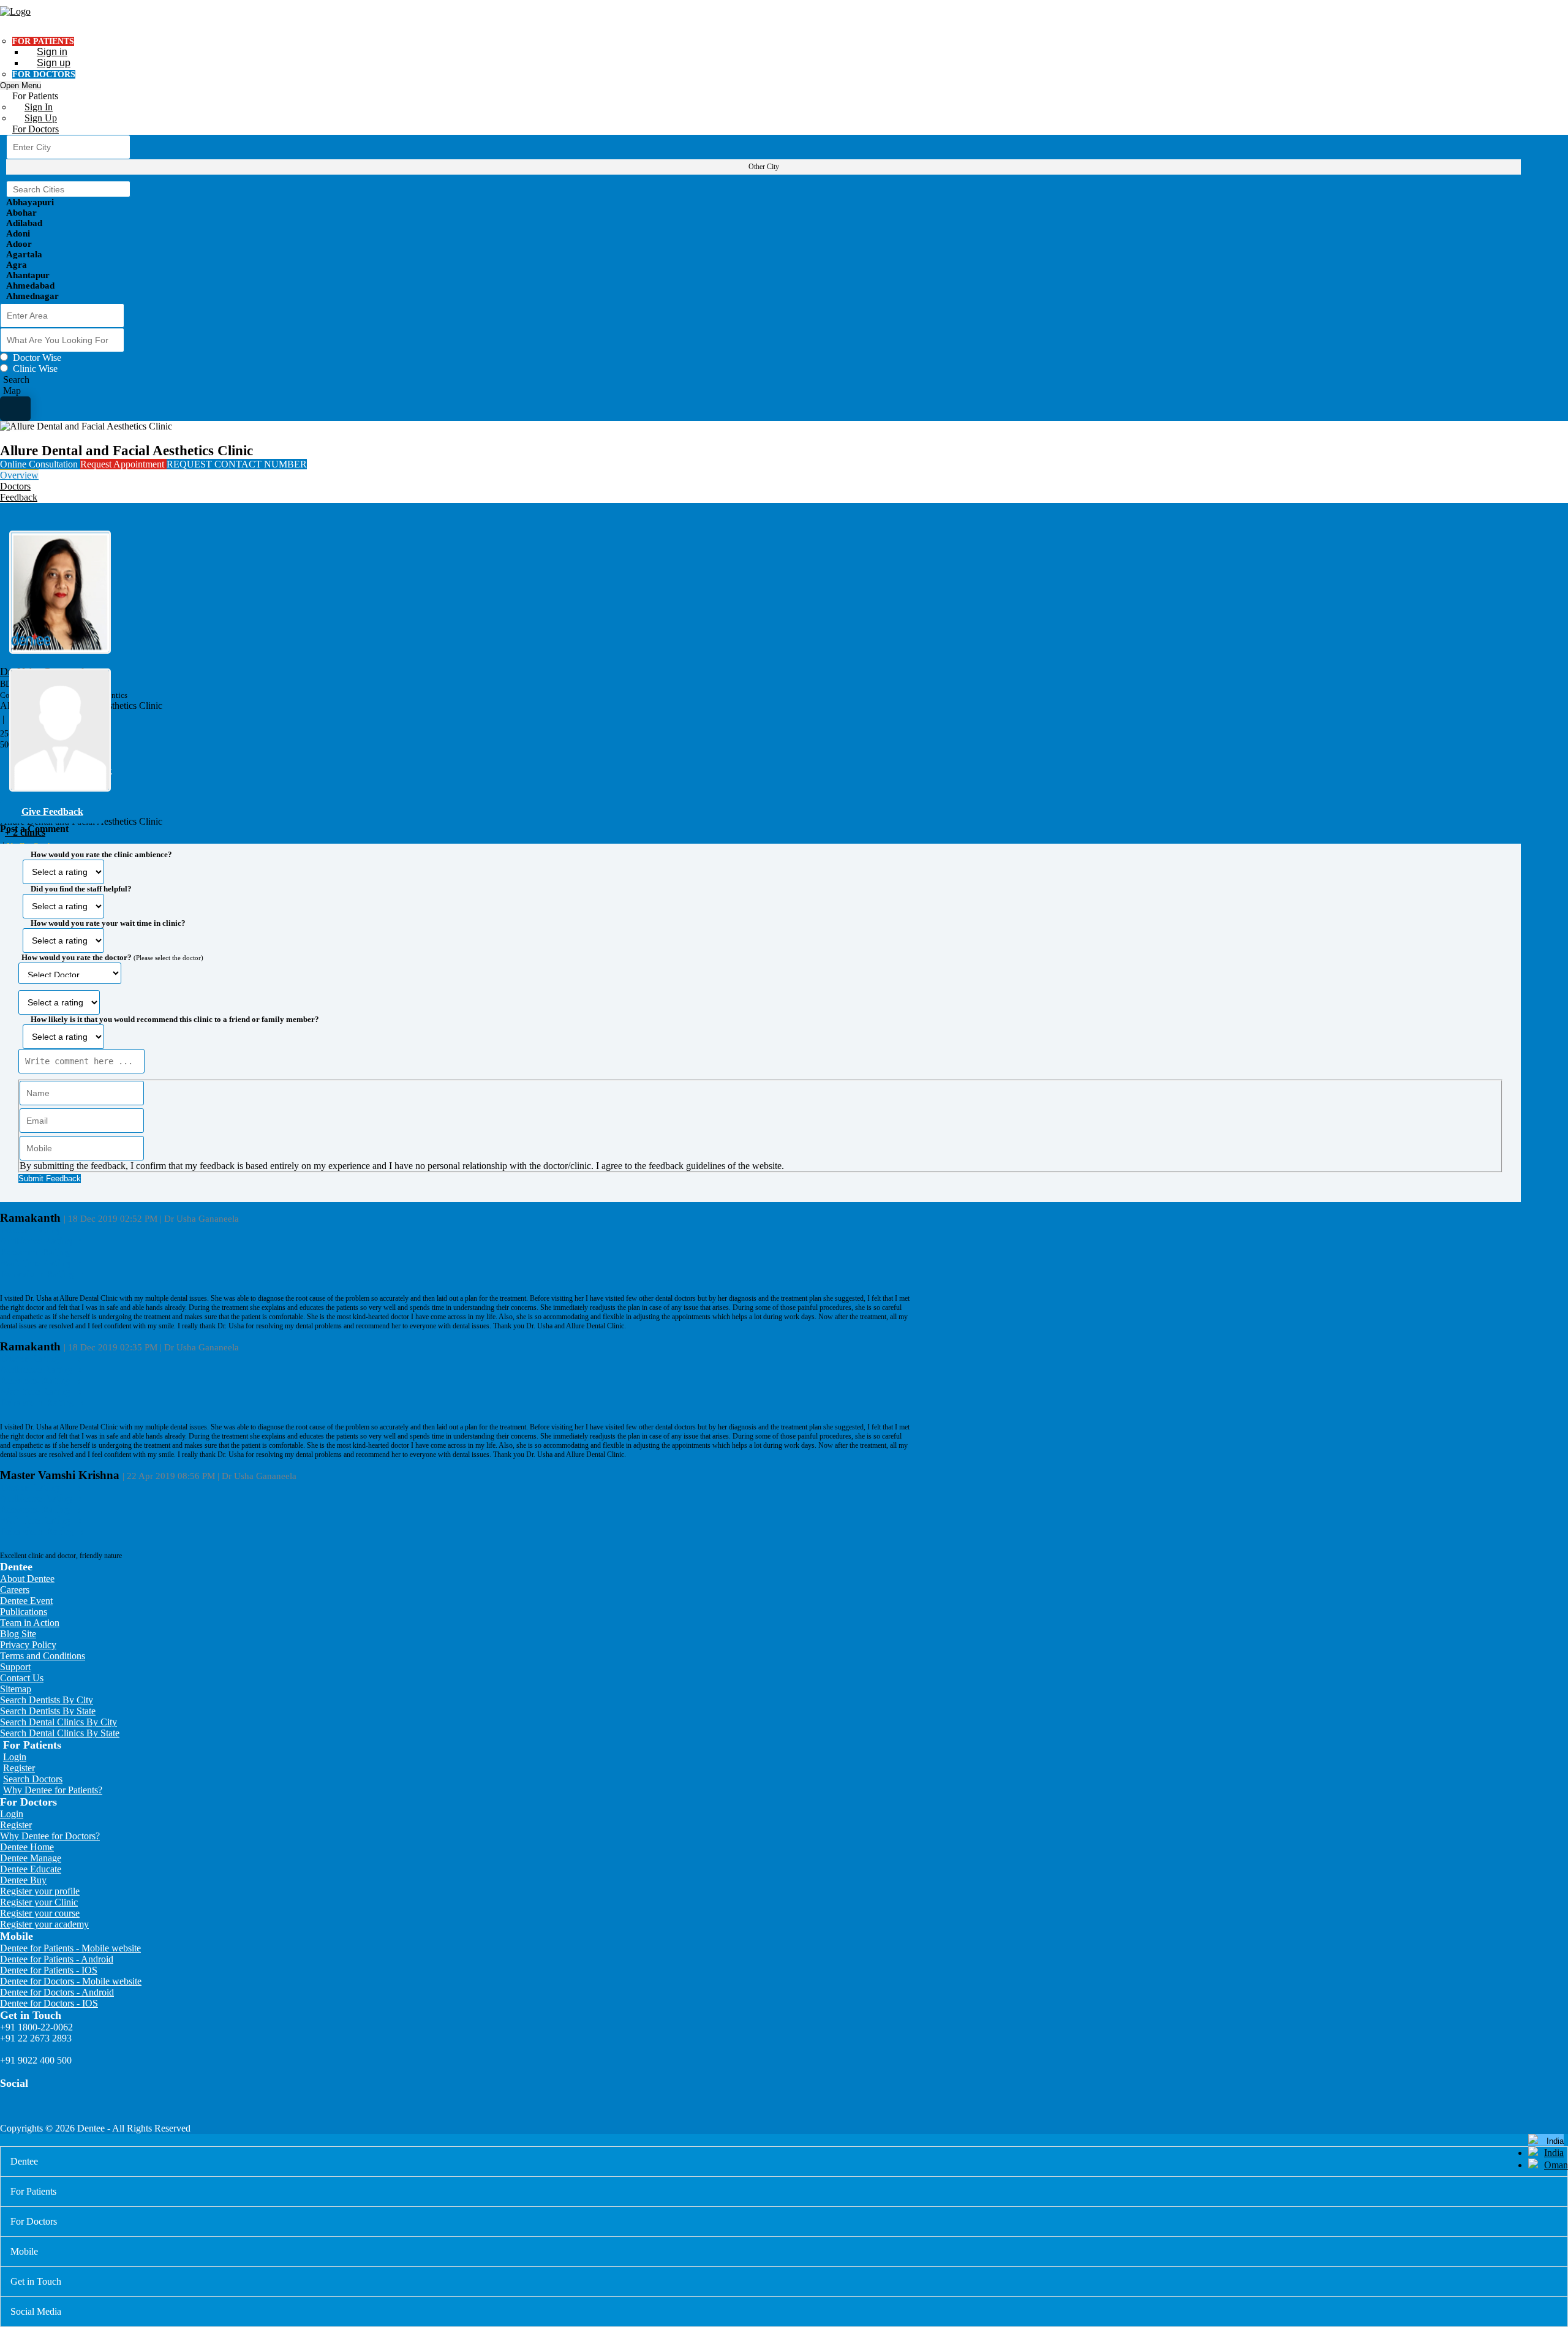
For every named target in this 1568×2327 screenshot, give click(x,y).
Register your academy (44, 1924)
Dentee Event (26, 1601)
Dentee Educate (31, 1869)
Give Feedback (52, 812)
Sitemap (16, 1689)
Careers (15, 1590)
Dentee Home (27, 1847)
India (1554, 2153)
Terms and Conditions (43, 1656)
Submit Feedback (50, 1179)
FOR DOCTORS (44, 74)
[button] (760, 1013)
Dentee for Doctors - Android (57, 1992)
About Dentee (27, 1579)
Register (19, 1768)
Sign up (54, 63)
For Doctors (36, 129)
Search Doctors (33, 1779)
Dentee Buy (23, 1880)
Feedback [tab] (19, 497)
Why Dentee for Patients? (53, 1790)
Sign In (39, 107)
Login (15, 1757)
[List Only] (15, 409)
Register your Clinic (39, 1902)
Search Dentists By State (48, 1711)
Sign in (52, 52)
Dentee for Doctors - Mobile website (71, 1981)
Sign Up (41, 118)
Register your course (40, 1913)
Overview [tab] (19, 475)
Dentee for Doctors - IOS (49, 2003)
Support (15, 1667)
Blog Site (18, 1634)
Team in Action (30, 1623)
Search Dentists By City (47, 1700)
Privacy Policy (28, 1645)
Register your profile (40, 1891)
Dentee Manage (31, 1858)
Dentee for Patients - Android (57, 1959)
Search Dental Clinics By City (58, 1722)
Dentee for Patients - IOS (49, 1970)
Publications (24, 1612)
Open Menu (21, 85)
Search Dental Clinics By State (60, 1733)
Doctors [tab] (15, 486)
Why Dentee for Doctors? (50, 1836)
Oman (1556, 2165)
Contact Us (22, 1678)
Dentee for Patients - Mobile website (70, 1948)
